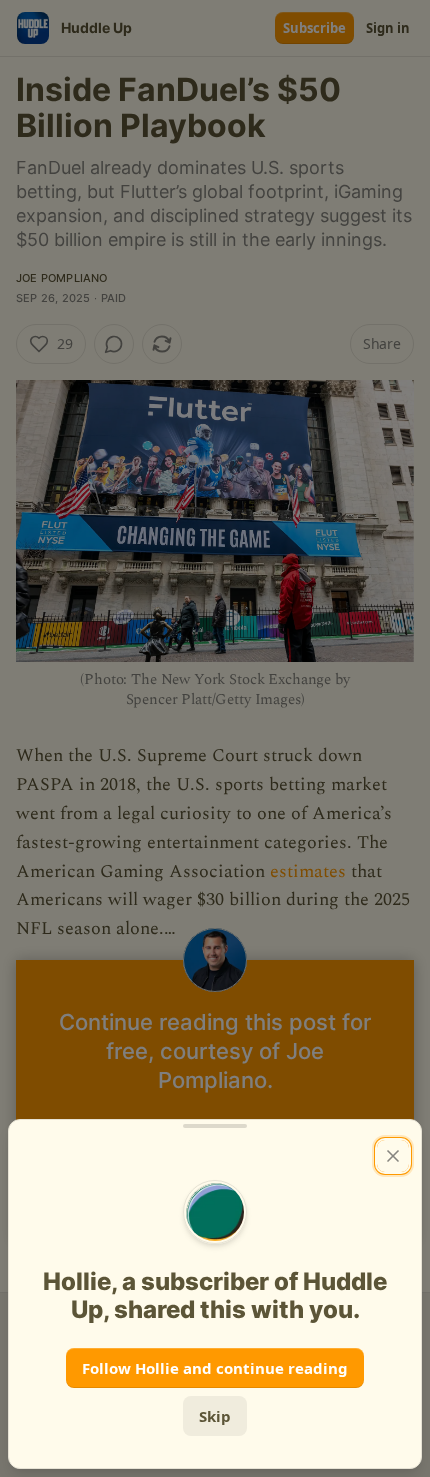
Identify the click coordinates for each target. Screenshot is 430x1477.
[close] (393, 1156)
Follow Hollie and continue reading (215, 1368)
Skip (215, 1416)
